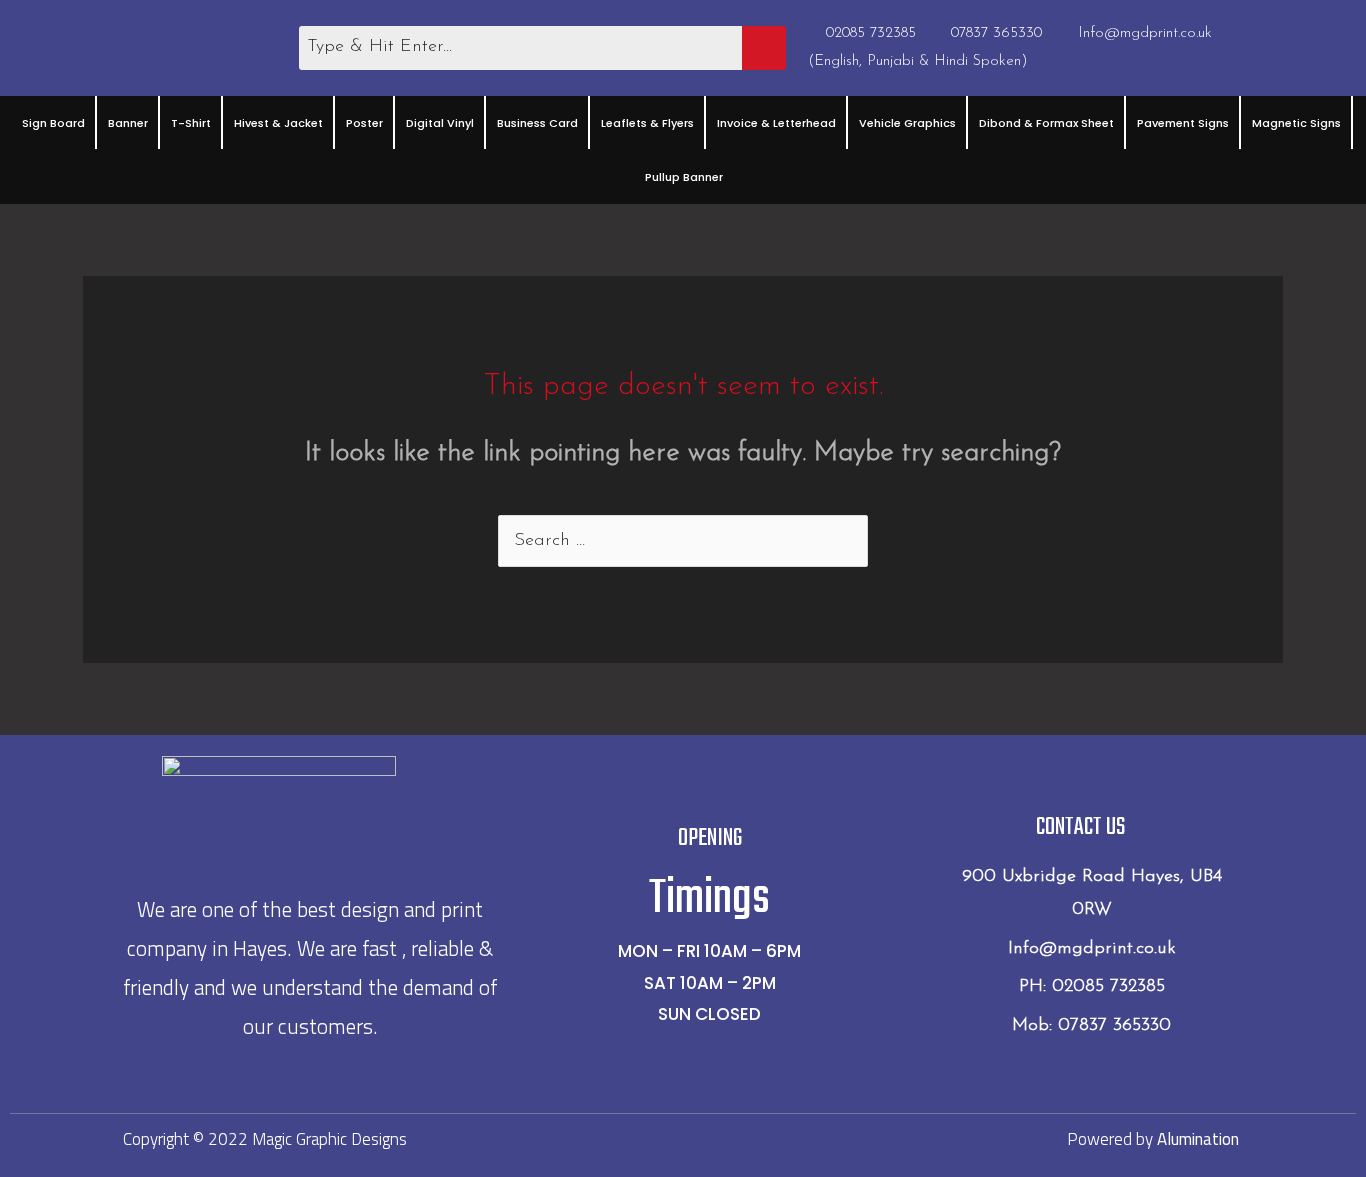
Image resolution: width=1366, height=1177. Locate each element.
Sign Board (53, 123)
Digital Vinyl (440, 123)
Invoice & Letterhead (776, 123)
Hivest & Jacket (278, 123)
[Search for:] (683, 541)
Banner (128, 123)
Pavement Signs (1183, 123)
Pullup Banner (684, 177)
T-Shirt (191, 123)
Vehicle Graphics (907, 123)
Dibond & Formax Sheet (1046, 123)
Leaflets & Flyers (647, 123)
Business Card (537, 123)
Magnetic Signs (1296, 123)
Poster (364, 123)
